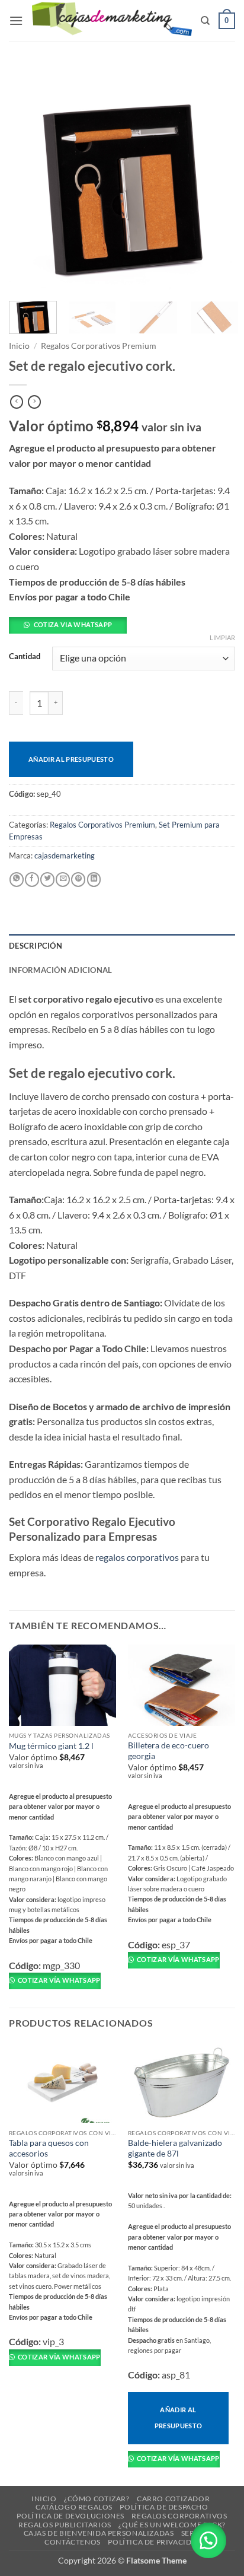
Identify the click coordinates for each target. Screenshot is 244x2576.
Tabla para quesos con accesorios (49, 2148)
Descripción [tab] (36, 946)
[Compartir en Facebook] (32, 880)
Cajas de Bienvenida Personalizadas (99, 2533)
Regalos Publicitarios (65, 2525)
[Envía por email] (63, 880)
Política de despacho (164, 2507)
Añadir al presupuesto (71, 759)
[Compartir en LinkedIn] (94, 880)
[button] (16, 20)
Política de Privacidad (155, 2542)
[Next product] (17, 402)
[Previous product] (34, 402)
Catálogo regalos (74, 2507)
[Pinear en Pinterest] (78, 880)
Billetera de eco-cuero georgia (168, 1751)
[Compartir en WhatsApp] (17, 880)
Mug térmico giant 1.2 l (51, 1746)
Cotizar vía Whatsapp (59, 1980)
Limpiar (222, 637)
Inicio (19, 346)
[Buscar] (205, 21)
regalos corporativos (137, 1557)
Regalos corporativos (179, 2516)
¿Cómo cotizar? (97, 2499)
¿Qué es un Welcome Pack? (172, 2525)
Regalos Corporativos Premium (99, 346)
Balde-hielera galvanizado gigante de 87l (175, 2148)
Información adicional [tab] (60, 970)
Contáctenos (73, 2542)
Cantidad (25, 657)
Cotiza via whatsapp (73, 624)
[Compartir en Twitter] (47, 880)
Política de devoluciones (70, 2516)
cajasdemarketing (65, 856)
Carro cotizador (173, 2499)
